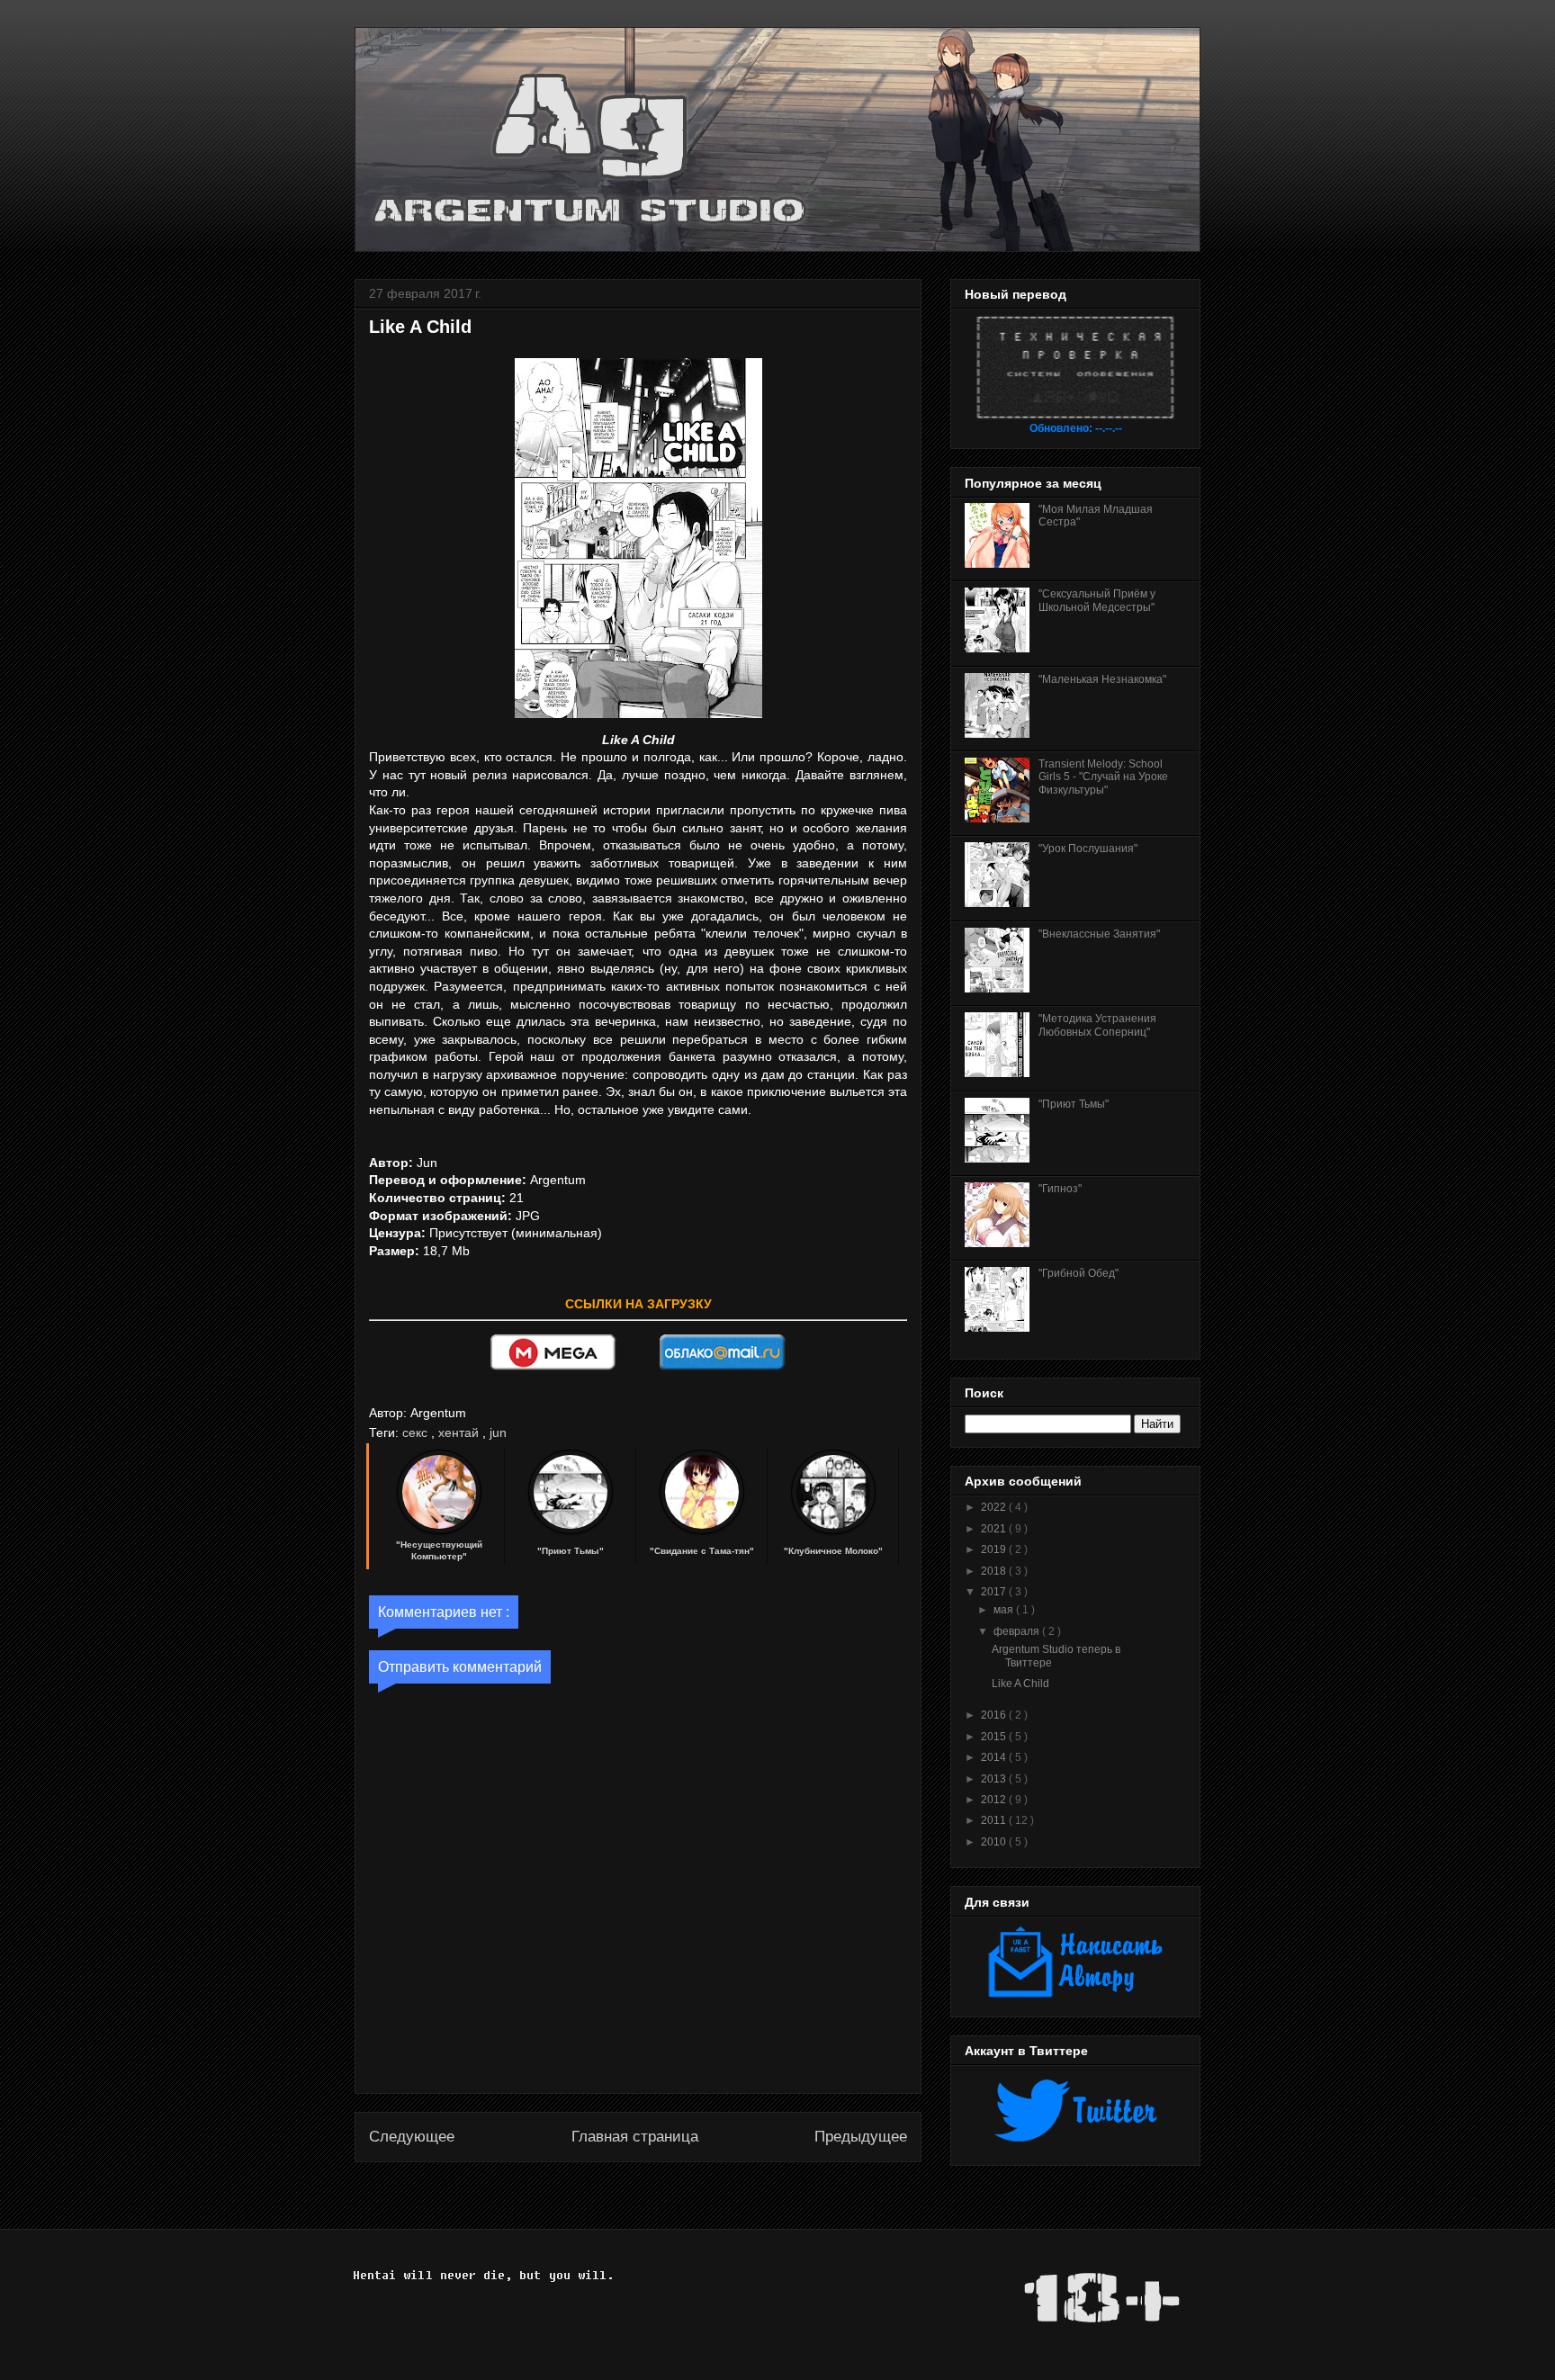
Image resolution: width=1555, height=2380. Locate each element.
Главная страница (635, 2137)
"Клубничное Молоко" (833, 1551)
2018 (995, 1571)
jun (498, 1432)
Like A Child (1020, 1684)
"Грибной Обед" (1079, 1273)
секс (417, 1432)
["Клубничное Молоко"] (833, 1531)
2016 (995, 1715)
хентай (460, 1432)
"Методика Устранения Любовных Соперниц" (1097, 1025)
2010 (995, 1842)
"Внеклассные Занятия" (1099, 934)
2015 (995, 1737)
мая (1005, 1610)
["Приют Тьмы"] (571, 1531)
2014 (995, 1757)
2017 (995, 1592)
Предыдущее (861, 2137)
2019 (995, 1549)
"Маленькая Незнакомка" (1102, 679)
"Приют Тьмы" (571, 1551)
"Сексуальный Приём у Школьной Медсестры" (1097, 600)
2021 (995, 1529)
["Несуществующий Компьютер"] (439, 1531)
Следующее (412, 2137)
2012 (995, 1800)
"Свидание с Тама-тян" (702, 1551)
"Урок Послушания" (1088, 849)
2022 (995, 1507)
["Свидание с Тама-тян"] (702, 1531)
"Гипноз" (1060, 1189)
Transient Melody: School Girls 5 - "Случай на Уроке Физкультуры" (1103, 777)
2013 (995, 1779)
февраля (1018, 1631)
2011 (995, 1820)
